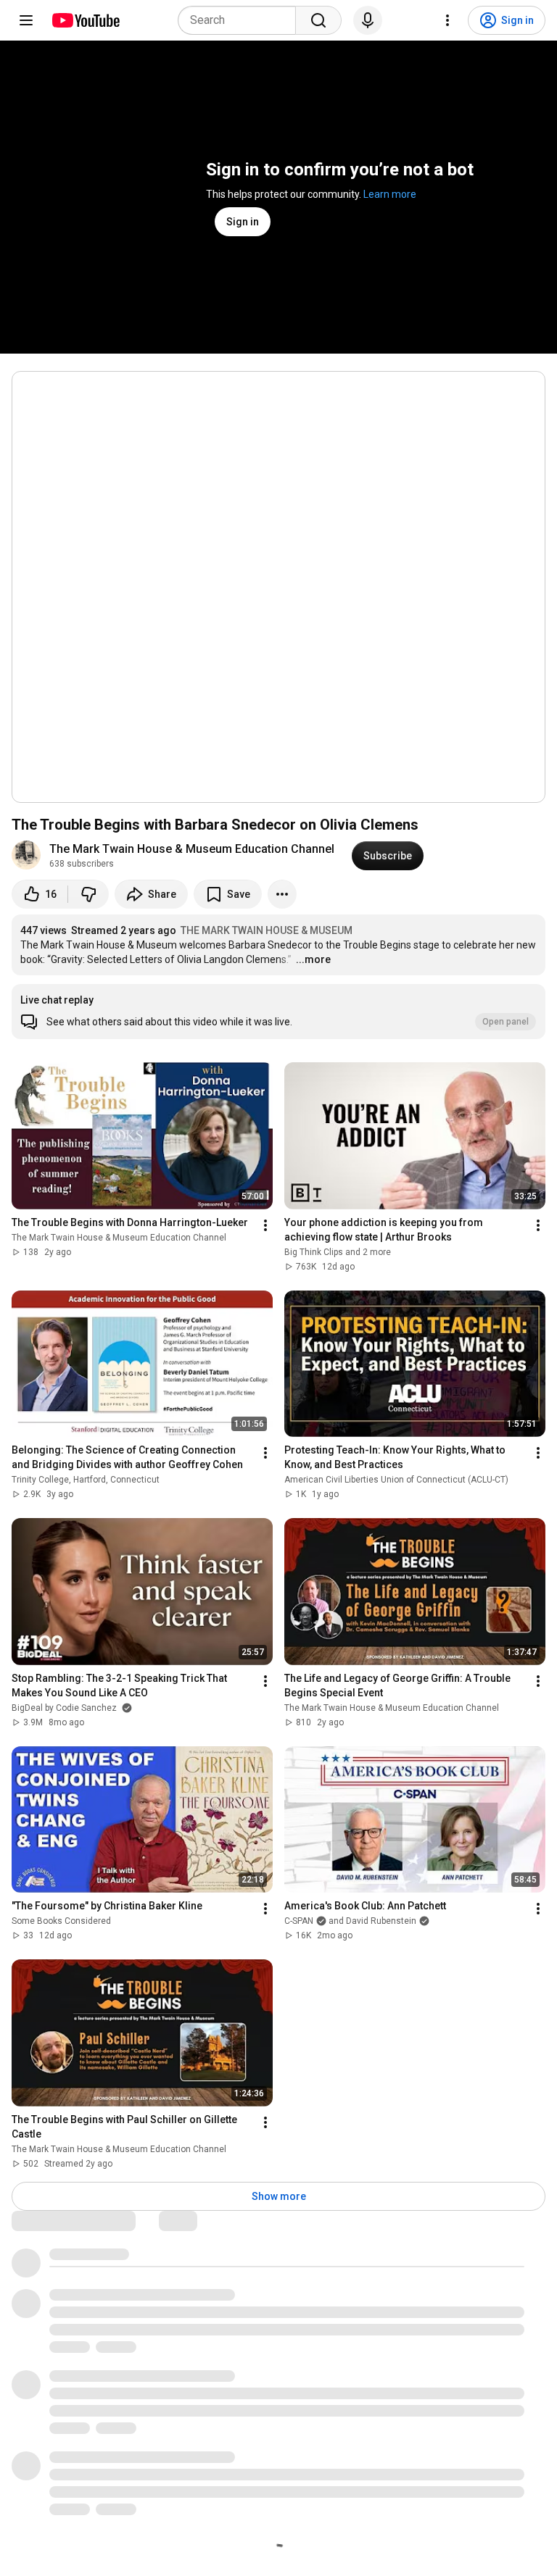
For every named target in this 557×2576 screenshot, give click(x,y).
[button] (278, 1012)
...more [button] (313, 959)
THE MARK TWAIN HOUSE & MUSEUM (267, 930)
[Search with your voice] (368, 20)
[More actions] (282, 894)
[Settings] (447, 20)
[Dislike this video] (88, 894)
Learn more (390, 194)
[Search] (318, 20)
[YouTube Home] (85, 20)
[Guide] (26, 20)
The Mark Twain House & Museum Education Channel (192, 849)
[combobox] (241, 20)
